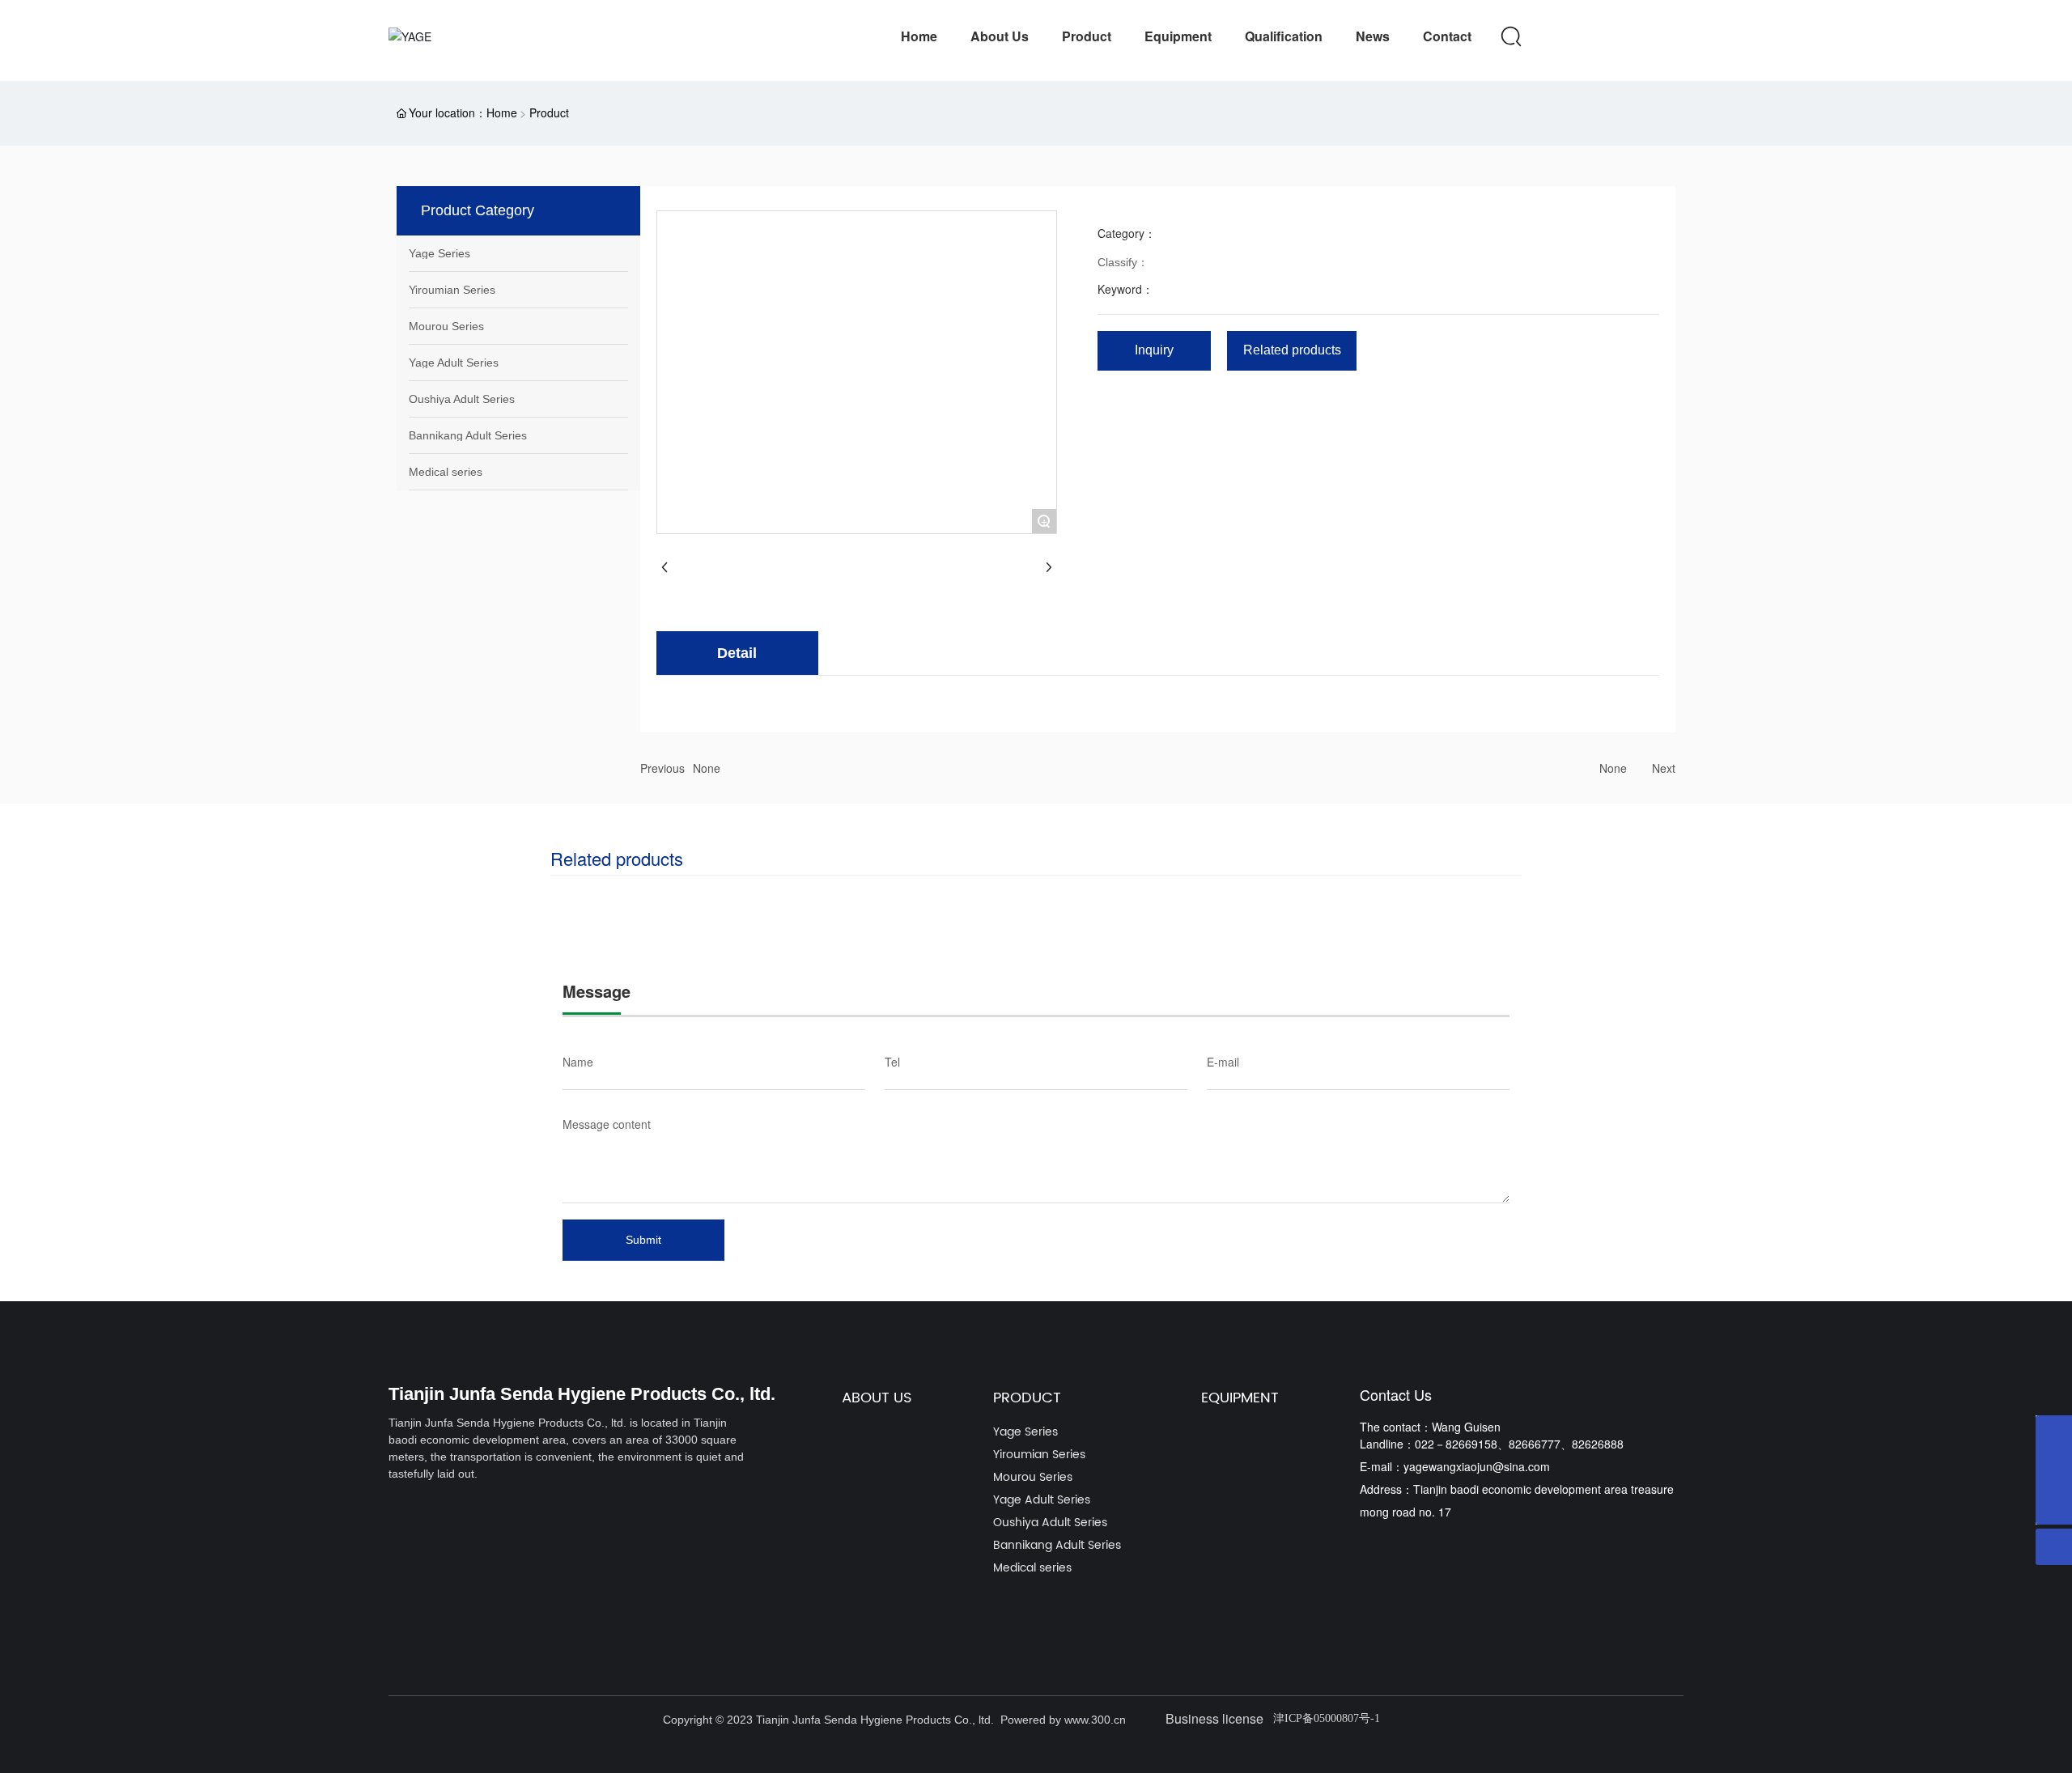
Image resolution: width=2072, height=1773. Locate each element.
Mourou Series (446, 326)
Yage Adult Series (454, 363)
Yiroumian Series (452, 290)
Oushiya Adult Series (462, 399)
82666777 (1535, 1444)
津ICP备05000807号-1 (1327, 1718)
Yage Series (439, 253)
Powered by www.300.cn (1063, 1720)
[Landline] (2054, 1434)
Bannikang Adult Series (468, 435)
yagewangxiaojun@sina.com (1477, 1466)
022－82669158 (1456, 1444)
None (707, 768)
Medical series (446, 472)
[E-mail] (2054, 1470)
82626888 (1598, 1444)
